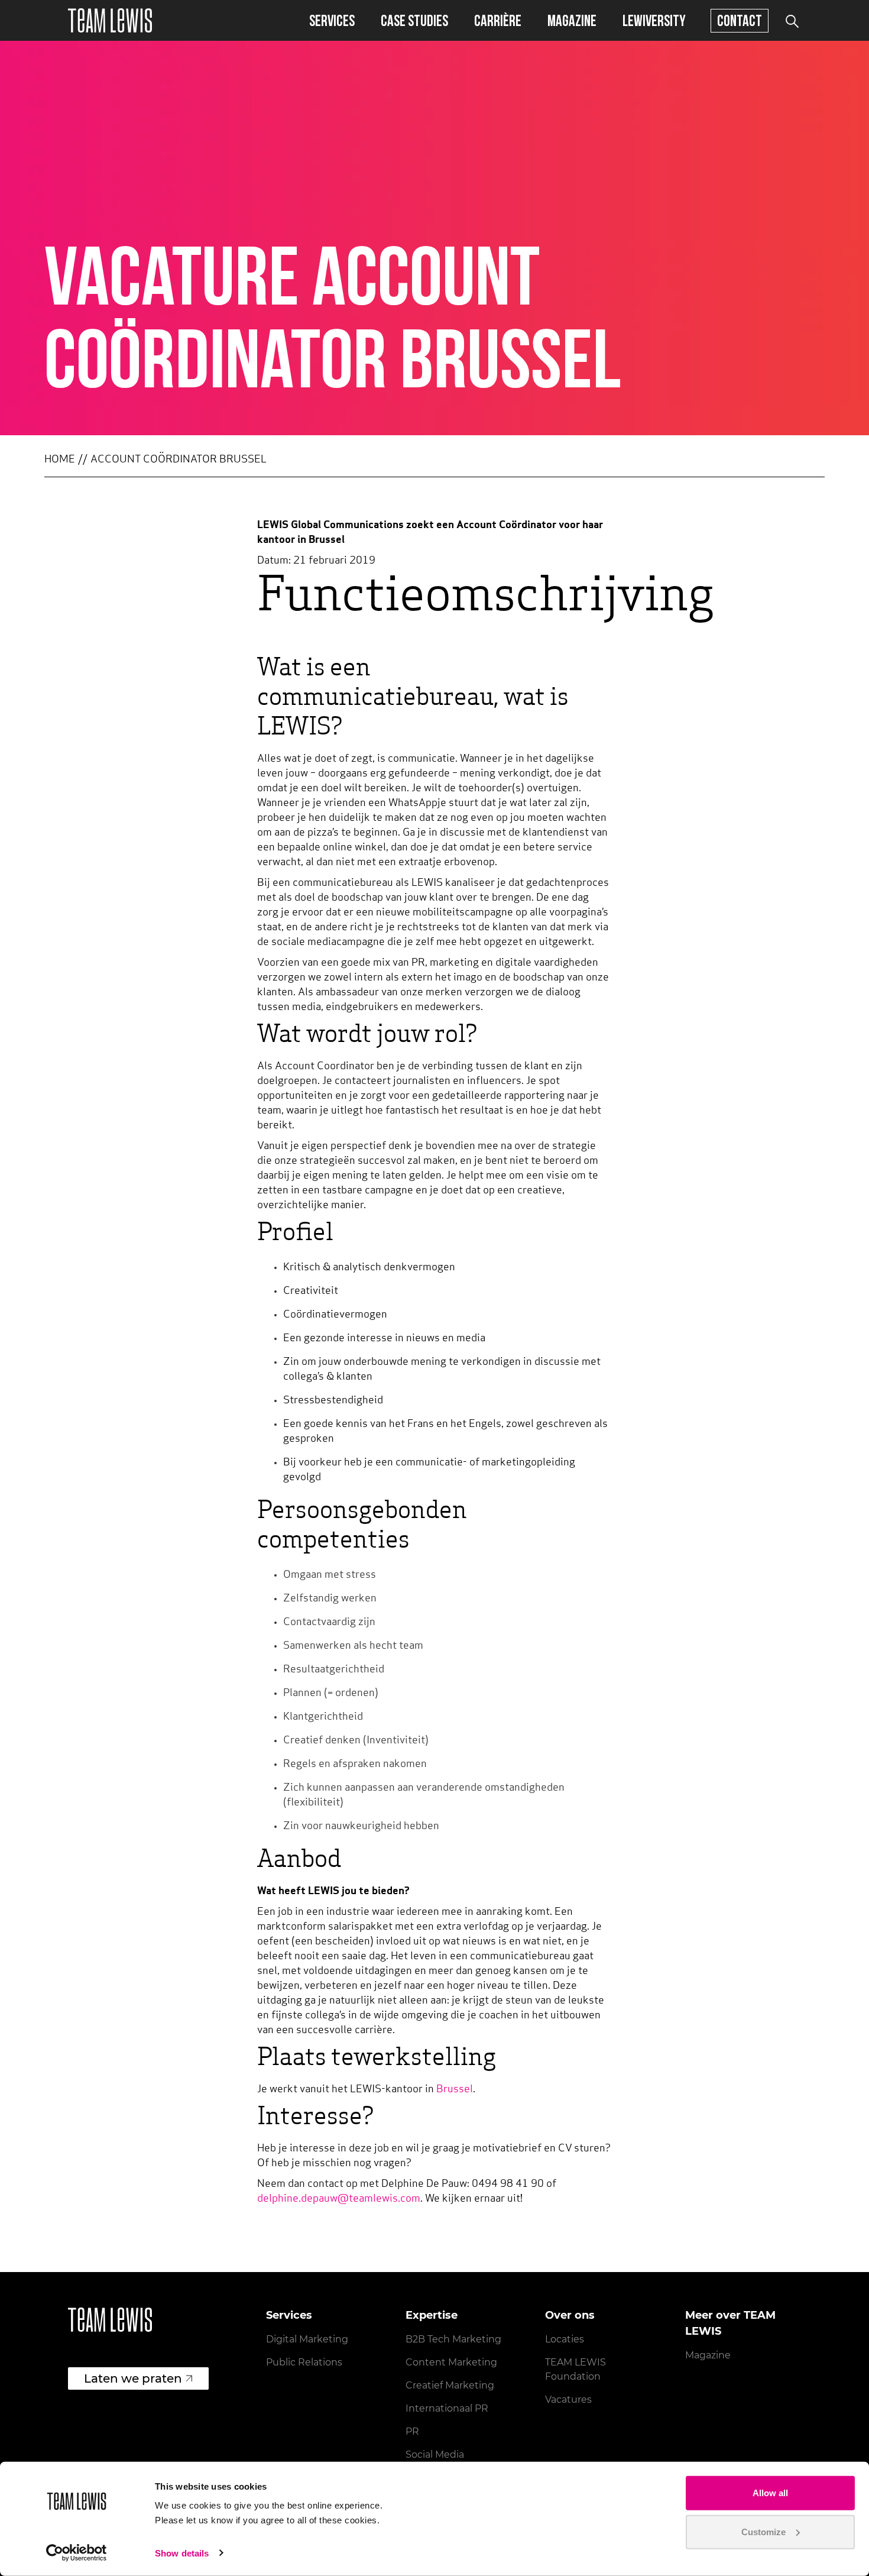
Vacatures (568, 2399)
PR (412, 2431)
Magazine (572, 20)
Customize (763, 2531)
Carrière (498, 20)
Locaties (565, 2339)
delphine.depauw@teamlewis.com (339, 2199)
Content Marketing (451, 2362)
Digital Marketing (307, 2339)
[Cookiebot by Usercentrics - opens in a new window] (77, 2553)
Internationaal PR (447, 2408)
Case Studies (414, 20)
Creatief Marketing (450, 2385)
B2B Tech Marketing (453, 2339)
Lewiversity (654, 20)
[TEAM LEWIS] (110, 20)
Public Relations (304, 2362)
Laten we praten (133, 2378)
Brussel (455, 2090)
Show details (182, 2553)
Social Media (435, 2454)
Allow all (770, 2493)
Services (332, 20)
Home (60, 460)
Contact (740, 20)
